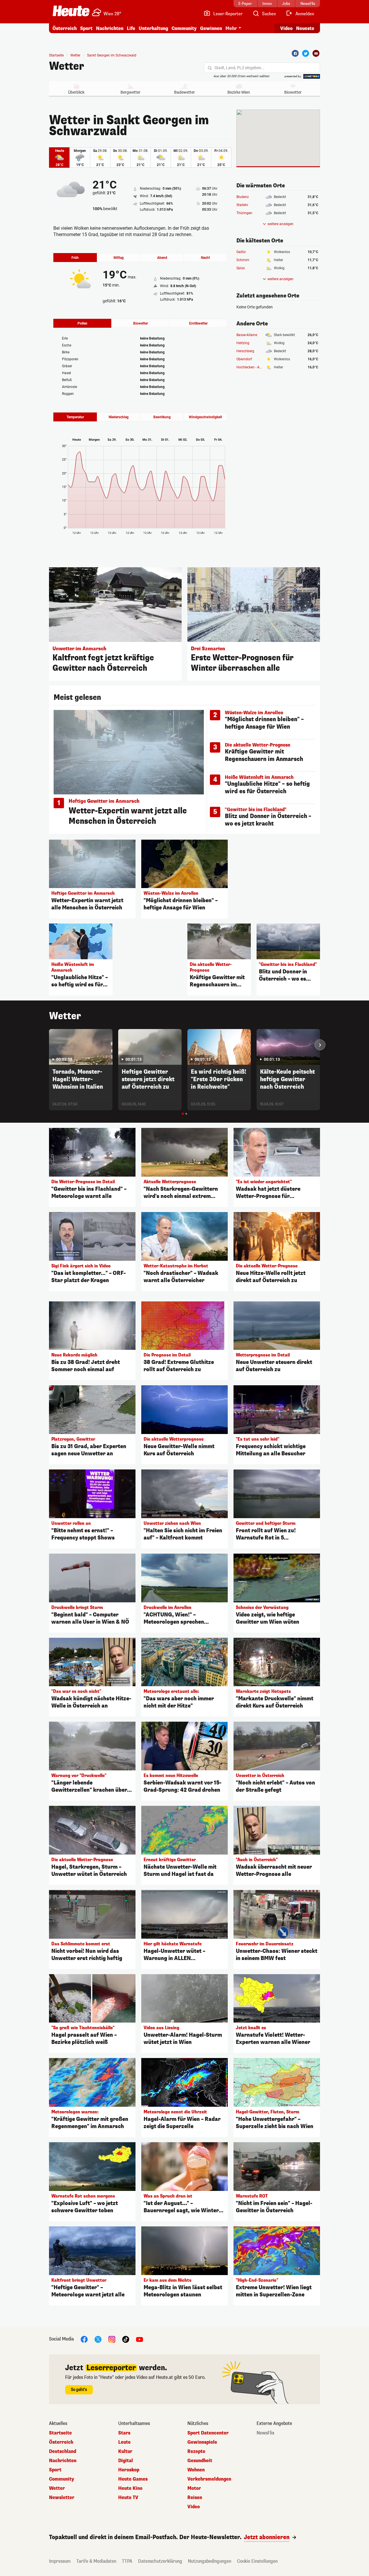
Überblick (76, 92)
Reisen (195, 2498)
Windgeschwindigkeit (205, 417)
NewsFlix (266, 2433)
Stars (124, 2433)
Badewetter (184, 92)
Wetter (67, 66)
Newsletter (62, 2498)
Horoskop (129, 2470)
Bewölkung (162, 417)
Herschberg (245, 351)
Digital (126, 2461)
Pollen (82, 323)
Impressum (60, 2561)
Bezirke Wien (239, 92)
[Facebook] (295, 53)
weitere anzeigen (280, 224)
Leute (124, 2442)
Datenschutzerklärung (160, 2561)
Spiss (241, 268)
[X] (98, 2339)
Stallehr (242, 205)
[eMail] (316, 53)
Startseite (56, 55)
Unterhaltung (153, 28)
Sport (86, 28)
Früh (75, 258)
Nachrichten (63, 2461)
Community (184, 28)
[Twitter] (306, 53)
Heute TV (128, 2498)
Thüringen (244, 213)
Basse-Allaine (247, 335)
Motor (194, 2488)
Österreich (65, 28)
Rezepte (196, 2451)
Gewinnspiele (202, 2442)
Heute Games (133, 2479)
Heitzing (243, 343)
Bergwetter (130, 92)
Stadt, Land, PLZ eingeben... (240, 68)
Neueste (305, 28)
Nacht (205, 258)
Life (131, 28)
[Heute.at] (71, 11)
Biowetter (293, 92)
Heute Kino (130, 2488)
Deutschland (63, 2451)
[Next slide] (320, 1045)
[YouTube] (140, 2339)
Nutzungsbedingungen (210, 2561)
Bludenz (243, 197)
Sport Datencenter (208, 2433)
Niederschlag (119, 417)
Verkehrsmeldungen (209, 2479)
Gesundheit (200, 2461)
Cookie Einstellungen (257, 2561)
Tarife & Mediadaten (96, 2561)
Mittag (119, 258)
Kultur (125, 2451)
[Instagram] (112, 2339)
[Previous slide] (49, 1045)
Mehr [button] (231, 28)
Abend (162, 258)
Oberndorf (244, 359)
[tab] (183, 1114)
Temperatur (75, 417)
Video (286, 28)
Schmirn (243, 260)
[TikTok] (126, 2339)
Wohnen (196, 2470)
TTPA (127, 2561)
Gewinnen (211, 28)
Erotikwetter (198, 323)
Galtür (241, 252)
